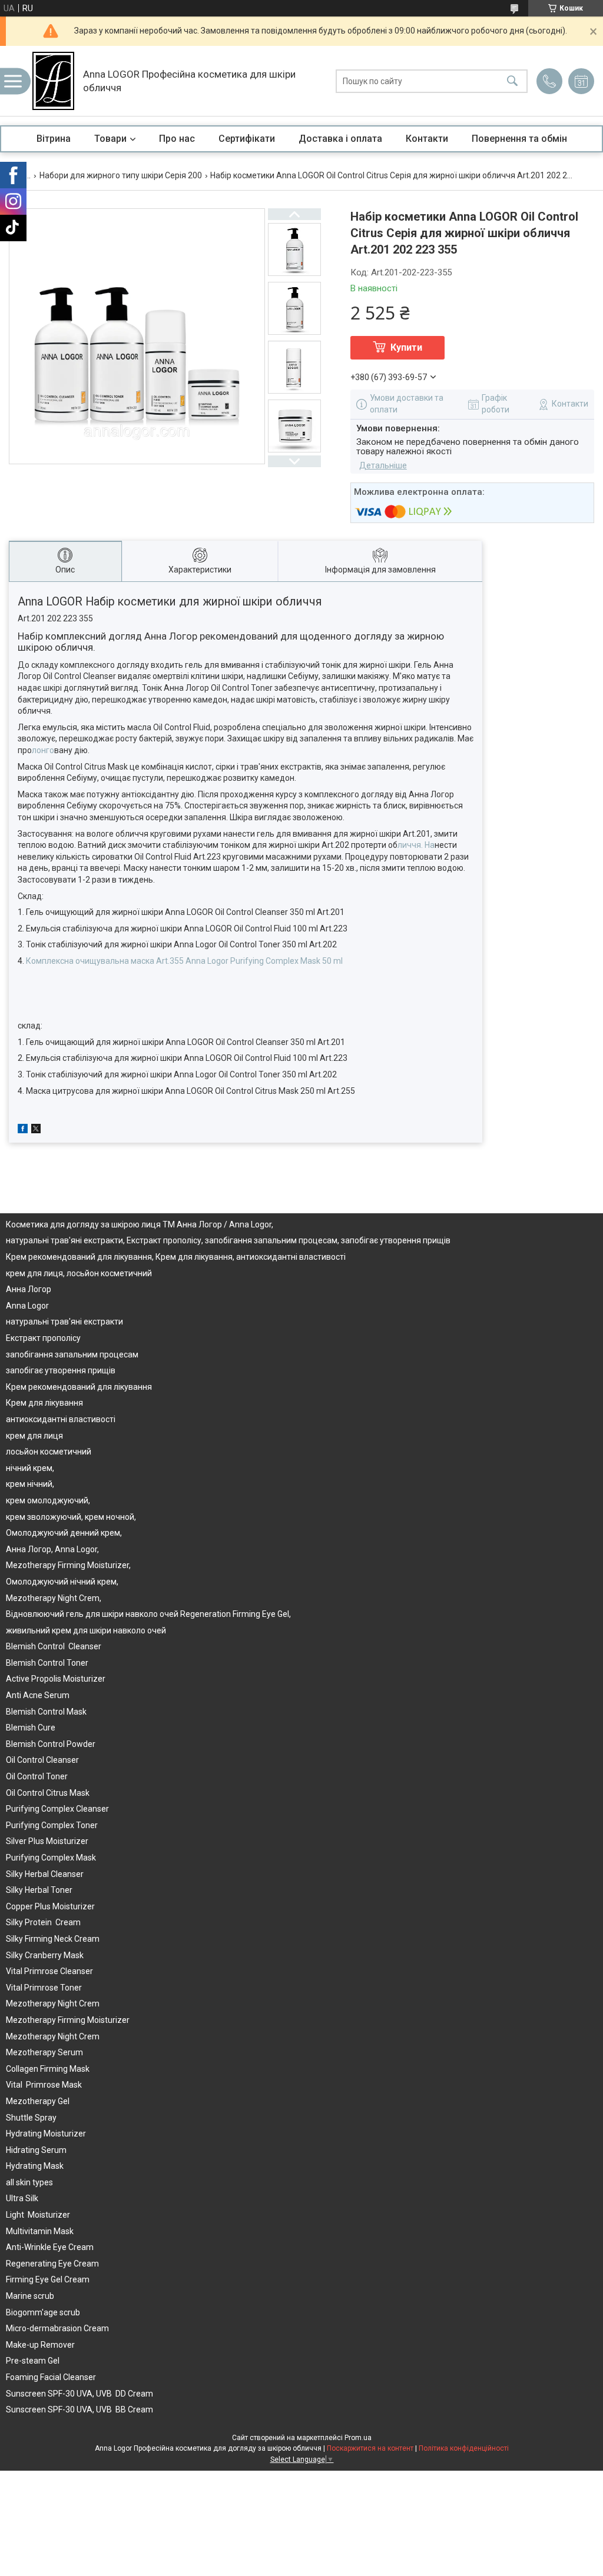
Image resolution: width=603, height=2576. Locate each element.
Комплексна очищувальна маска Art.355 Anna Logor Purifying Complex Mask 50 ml (184, 961)
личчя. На (416, 845)
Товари (110, 139)
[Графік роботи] (581, 81)
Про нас (177, 139)
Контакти (427, 139)
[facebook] (23, 1130)
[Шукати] (512, 81)
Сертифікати (247, 139)
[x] (36, 1130)
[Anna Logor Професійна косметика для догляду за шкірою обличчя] (53, 81)
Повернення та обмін (519, 139)
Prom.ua (358, 2438)
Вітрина (54, 139)
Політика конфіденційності (464, 2448)
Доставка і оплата (340, 139)
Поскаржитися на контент (370, 2448)
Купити (406, 347)
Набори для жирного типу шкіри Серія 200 (121, 175)
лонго (43, 750)
